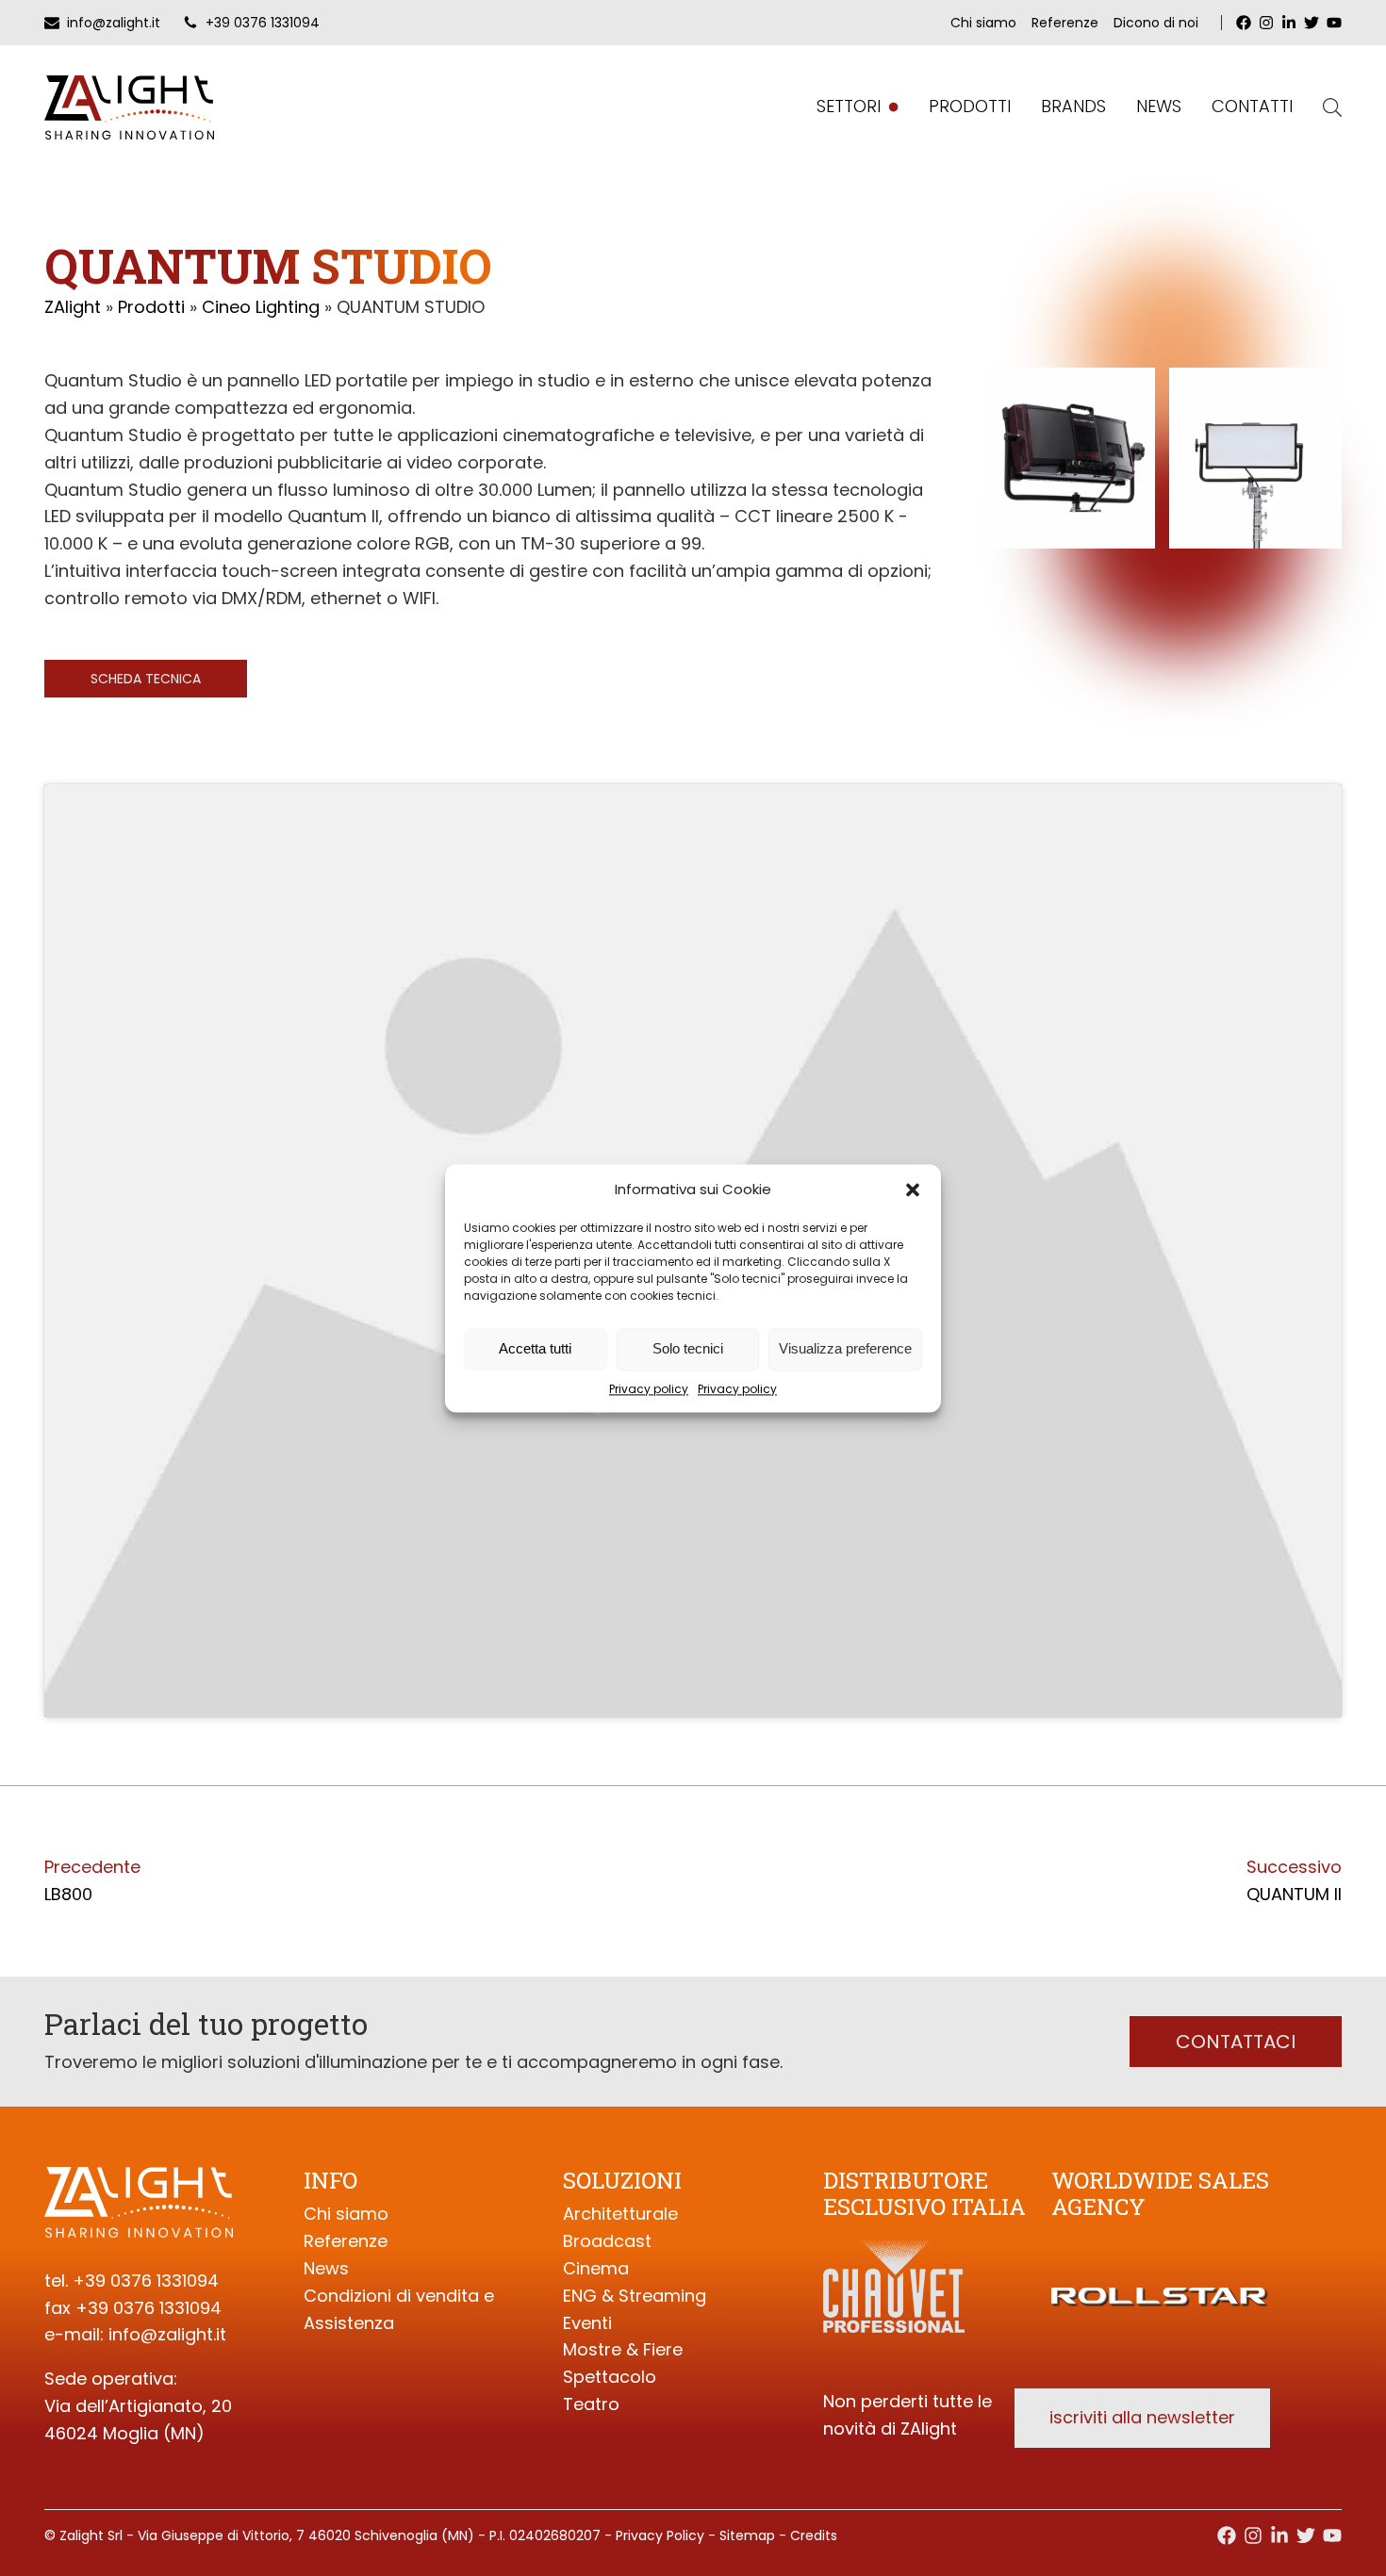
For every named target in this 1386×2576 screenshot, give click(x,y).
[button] (913, 1190)
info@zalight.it (167, 2334)
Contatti (1252, 106)
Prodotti (970, 106)
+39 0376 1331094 (146, 2281)
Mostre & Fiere (623, 2349)
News (1159, 106)
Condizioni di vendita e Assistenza (399, 2309)
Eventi (587, 2323)
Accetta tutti (535, 1348)
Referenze (1065, 23)
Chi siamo (983, 23)
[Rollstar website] (1160, 2273)
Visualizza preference (845, 1348)
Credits (814, 2535)
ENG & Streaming (635, 2296)
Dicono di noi (1156, 23)
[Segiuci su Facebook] (1227, 2535)
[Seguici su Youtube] (1332, 2535)
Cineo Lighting (261, 307)
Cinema (596, 2268)
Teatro (591, 2404)
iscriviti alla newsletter (1142, 2417)
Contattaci (1236, 2042)
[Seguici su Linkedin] (1279, 2535)
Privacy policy (649, 1389)
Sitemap (747, 2535)
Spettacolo (610, 2377)
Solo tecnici (688, 1348)
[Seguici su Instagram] (1253, 2535)
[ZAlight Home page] (129, 107)
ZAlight (73, 307)
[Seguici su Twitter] (1306, 2535)
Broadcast (607, 2241)
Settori (849, 106)
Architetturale (620, 2214)
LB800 (68, 1894)
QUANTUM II (1294, 1894)
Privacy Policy (660, 2535)
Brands (1073, 106)
